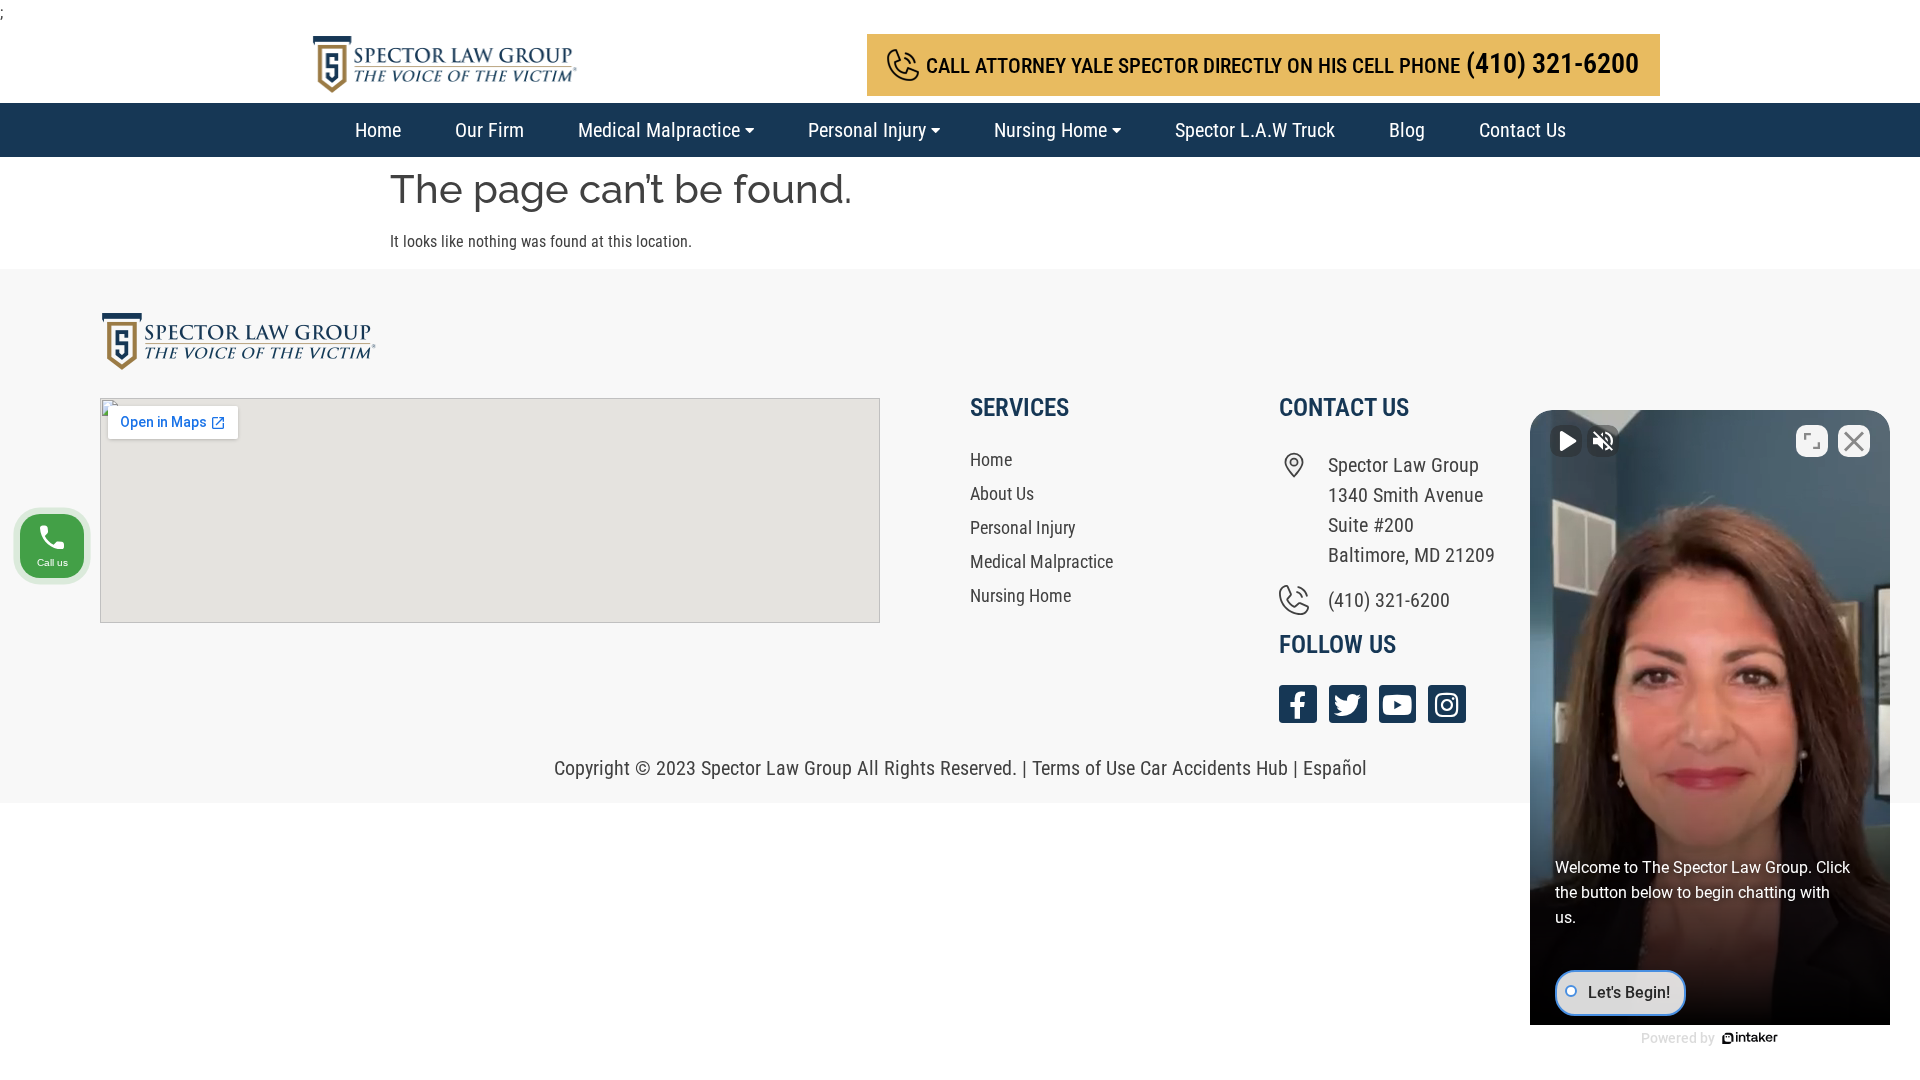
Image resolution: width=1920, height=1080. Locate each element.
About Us (1002, 493)
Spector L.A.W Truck (1255, 130)
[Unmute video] (1566, 441)
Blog (1407, 130)
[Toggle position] (1812, 441)
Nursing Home (1050, 130)
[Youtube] (1398, 704)
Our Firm (489, 130)
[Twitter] (1348, 704)
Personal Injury (867, 130)
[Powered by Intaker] (1750, 1038)
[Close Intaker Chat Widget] (1854, 441)
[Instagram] (1447, 704)
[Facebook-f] (1298, 704)
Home (378, 130)
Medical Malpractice (659, 130)
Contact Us (1522, 130)
